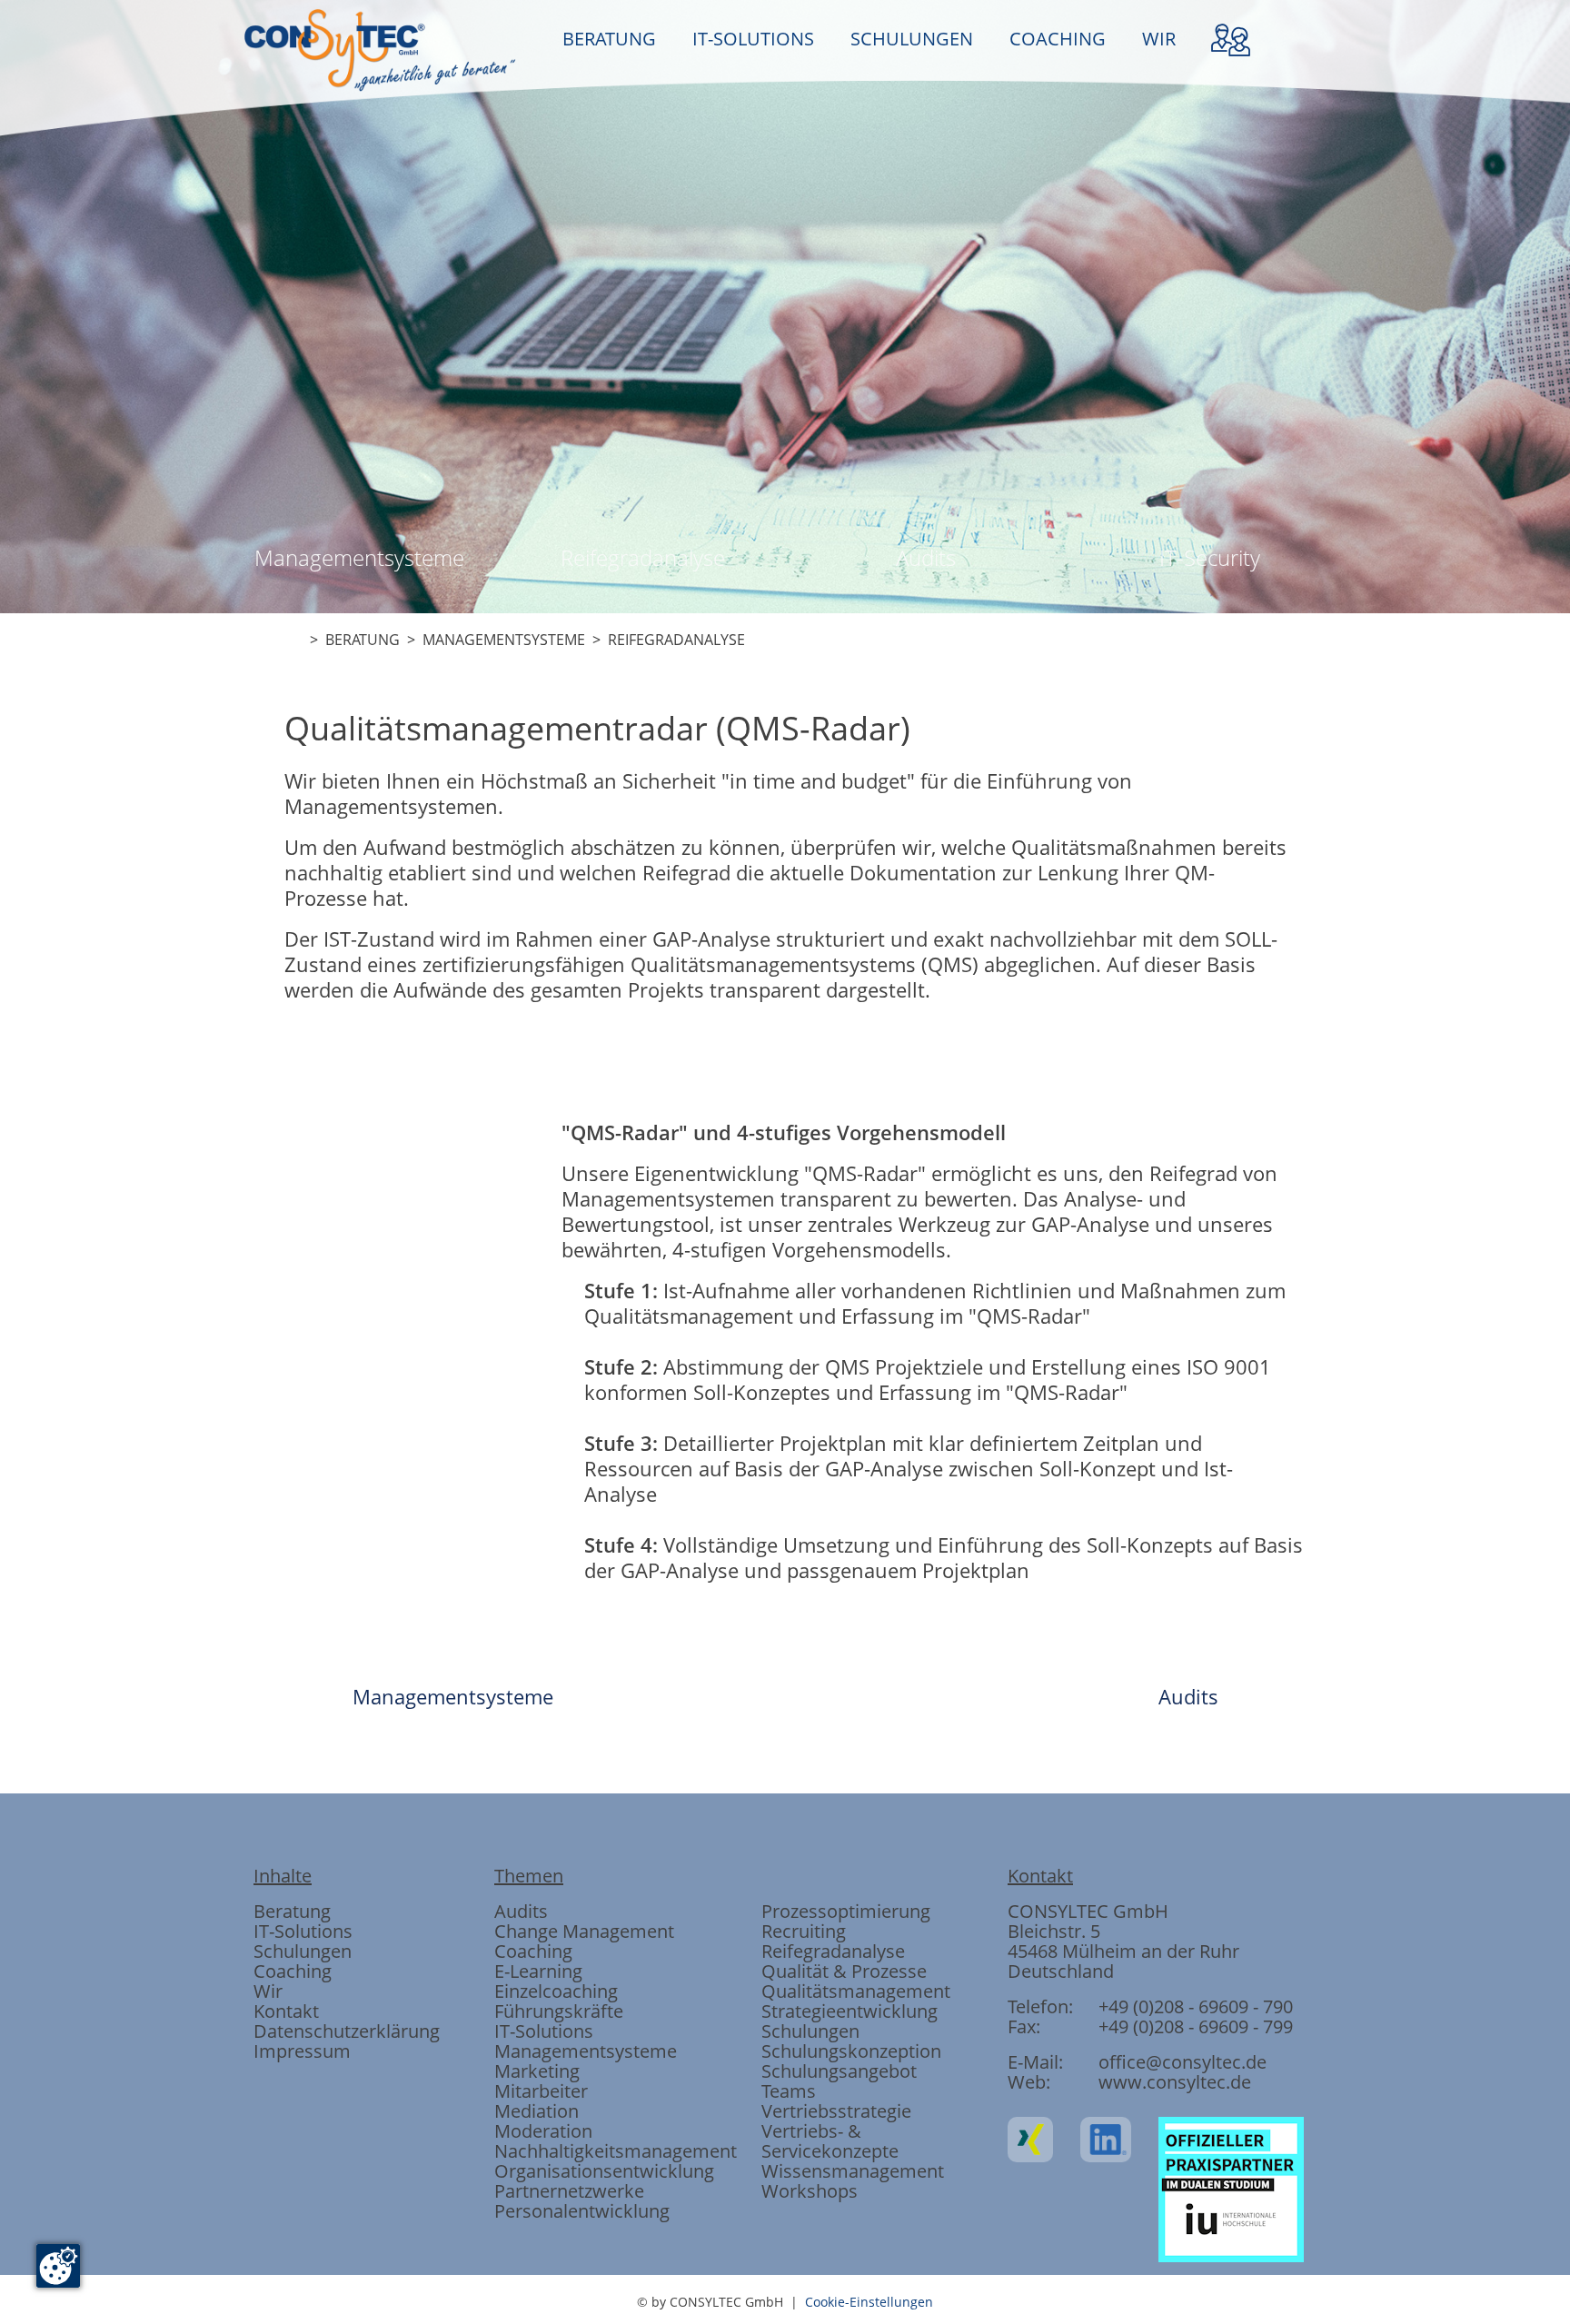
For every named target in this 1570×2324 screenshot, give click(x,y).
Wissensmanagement (853, 2171)
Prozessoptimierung (846, 1911)
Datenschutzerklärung (347, 2031)
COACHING (1058, 39)
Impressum (302, 2051)
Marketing (537, 2071)
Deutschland (1061, 1971)
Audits (926, 557)
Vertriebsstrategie (836, 2111)
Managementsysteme (359, 557)
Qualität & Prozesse (844, 1971)
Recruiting (804, 1931)
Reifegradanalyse (643, 557)
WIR (1159, 39)
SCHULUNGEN (912, 39)
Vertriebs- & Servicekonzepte (830, 2141)
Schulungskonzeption (851, 2051)
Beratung (292, 1911)
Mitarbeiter (541, 2091)
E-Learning (538, 1971)
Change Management (584, 1931)
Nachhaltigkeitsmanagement (616, 2151)
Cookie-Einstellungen (869, 2302)
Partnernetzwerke (569, 2191)
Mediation (537, 2111)
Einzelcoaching (556, 1991)
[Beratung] (589, 943)
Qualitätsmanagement (856, 1991)
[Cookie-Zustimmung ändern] (58, 2266)
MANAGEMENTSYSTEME (504, 640)
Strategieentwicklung (850, 2011)
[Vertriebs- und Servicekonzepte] (981, 943)
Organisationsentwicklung (604, 2171)
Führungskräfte (559, 2011)
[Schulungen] (785, 943)
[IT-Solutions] (687, 943)
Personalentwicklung (582, 2211)
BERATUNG (609, 39)
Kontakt (286, 2011)
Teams (789, 2091)
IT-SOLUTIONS (753, 39)
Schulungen (303, 1951)
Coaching (293, 1971)
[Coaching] (883, 943)
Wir (268, 1991)
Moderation (543, 2131)
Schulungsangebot (839, 2071)
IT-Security (1210, 557)
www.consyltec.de (1175, 2082)
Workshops (810, 2191)
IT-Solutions (303, 1931)
